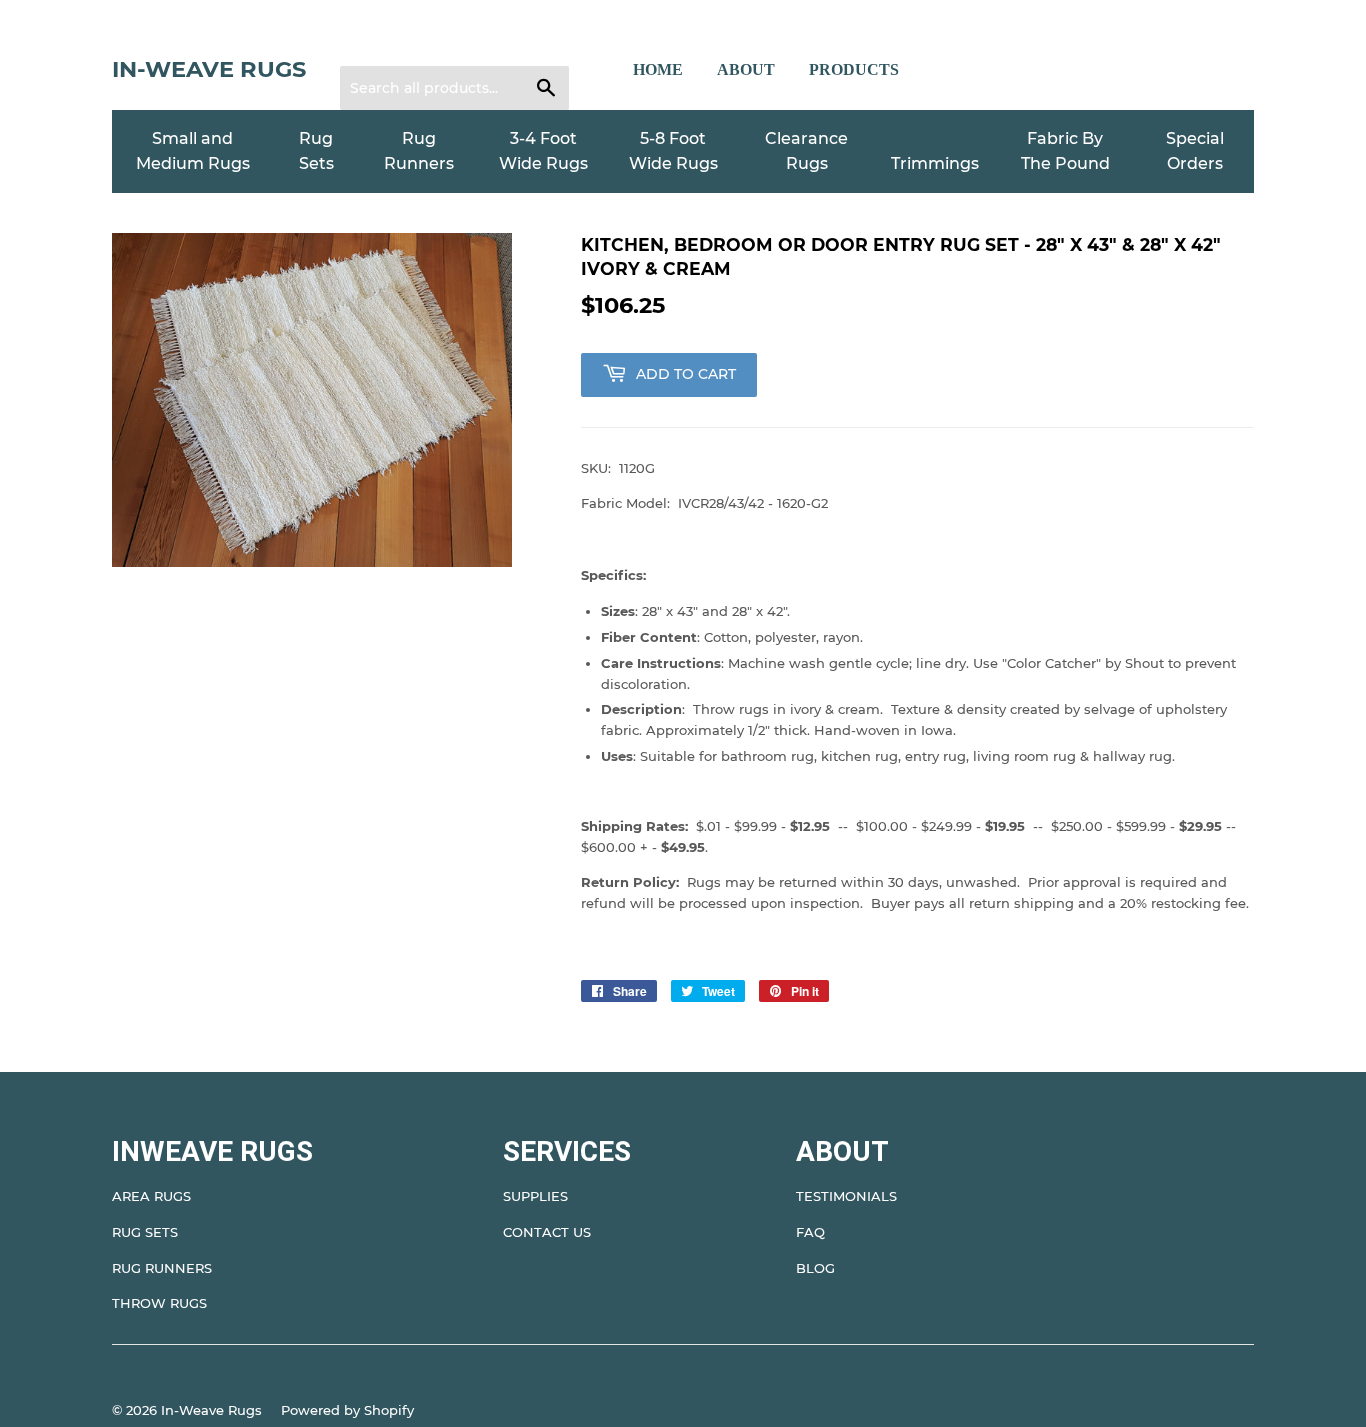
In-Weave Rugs (209, 69)
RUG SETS (145, 1232)
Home (658, 69)
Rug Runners (419, 151)
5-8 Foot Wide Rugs (673, 151)
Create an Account (478, 41)
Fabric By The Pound (1065, 151)
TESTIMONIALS (846, 1196)
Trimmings (935, 163)
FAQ (810, 1232)
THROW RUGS (159, 1303)
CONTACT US (547, 1232)
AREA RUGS (151, 1196)
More (955, 70)
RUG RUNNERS (162, 1268)
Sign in (375, 41)
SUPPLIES (535, 1196)
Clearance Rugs (806, 151)
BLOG (815, 1268)
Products (854, 69)
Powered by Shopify (347, 1410)
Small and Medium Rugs (193, 151)
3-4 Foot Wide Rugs (543, 151)
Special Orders (1195, 151)
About (746, 69)
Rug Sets (316, 151)
